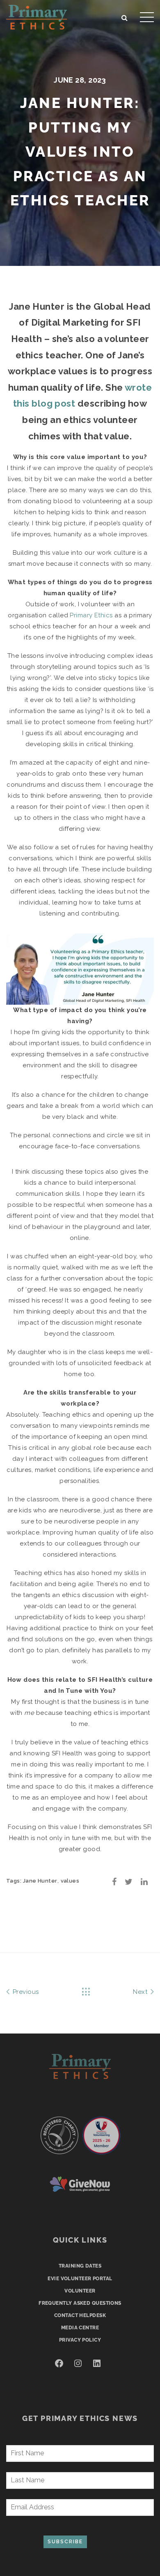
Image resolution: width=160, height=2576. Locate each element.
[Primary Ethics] (37, 16)
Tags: (15, 1881)
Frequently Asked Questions (80, 2303)
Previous (25, 1992)
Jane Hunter (40, 1881)
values (70, 1881)
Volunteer (80, 2291)
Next (141, 1992)
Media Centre (80, 2328)
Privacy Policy (80, 2340)
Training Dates (80, 2266)
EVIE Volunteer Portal (80, 2279)
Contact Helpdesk (80, 2315)
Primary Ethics (91, 615)
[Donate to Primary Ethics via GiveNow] (80, 2184)
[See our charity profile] (59, 2135)
